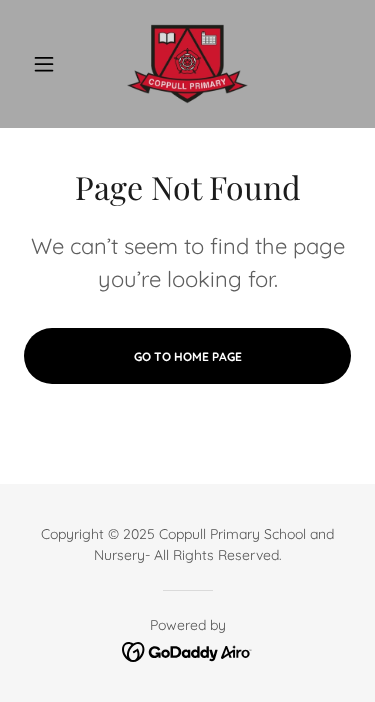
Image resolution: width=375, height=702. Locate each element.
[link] (187, 64)
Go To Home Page (188, 356)
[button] (48, 64)
